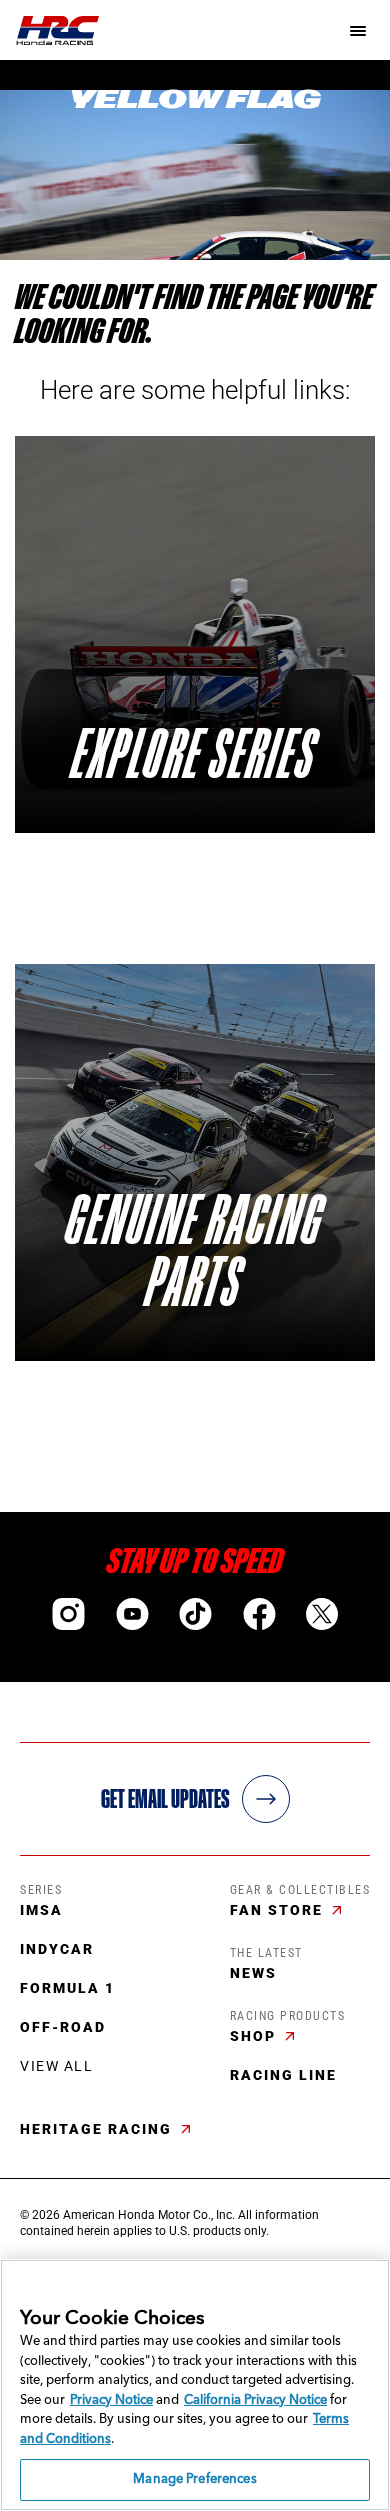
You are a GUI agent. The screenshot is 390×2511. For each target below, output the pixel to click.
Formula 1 (67, 1988)
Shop (255, 2036)
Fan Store (279, 1910)
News (253, 1973)
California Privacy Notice (255, 2400)
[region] (195, 2385)
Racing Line (283, 2075)
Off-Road (63, 2027)
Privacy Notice (111, 2400)
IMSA (41, 1910)
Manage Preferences (194, 2479)
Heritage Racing (98, 2129)
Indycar (57, 1949)
